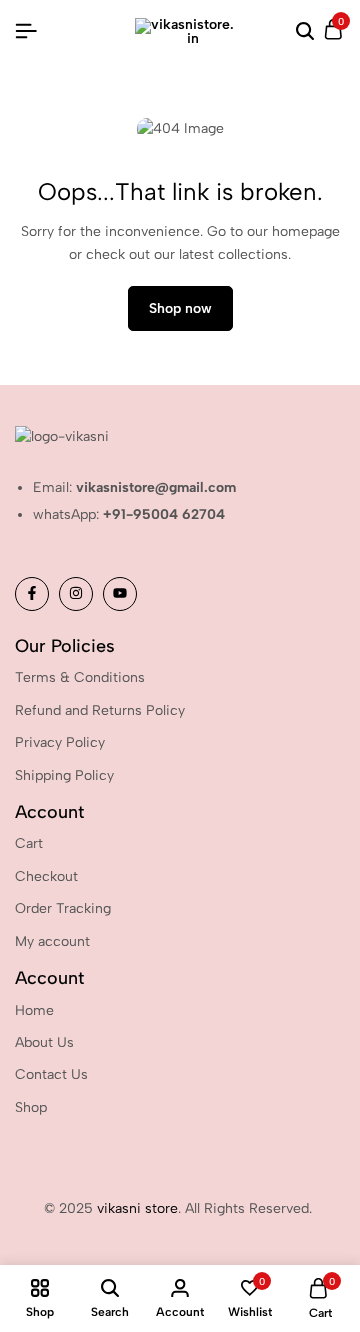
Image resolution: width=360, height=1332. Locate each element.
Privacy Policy (60, 742)
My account (52, 941)
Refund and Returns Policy (100, 710)
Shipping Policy (64, 775)
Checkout (46, 876)
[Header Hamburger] (26, 31)
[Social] (32, 594)
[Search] (305, 32)
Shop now (180, 308)
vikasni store (137, 1208)
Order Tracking (63, 908)
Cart (29, 843)
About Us (44, 1042)
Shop (31, 1107)
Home (34, 1010)
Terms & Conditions (80, 677)
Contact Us (51, 1074)
